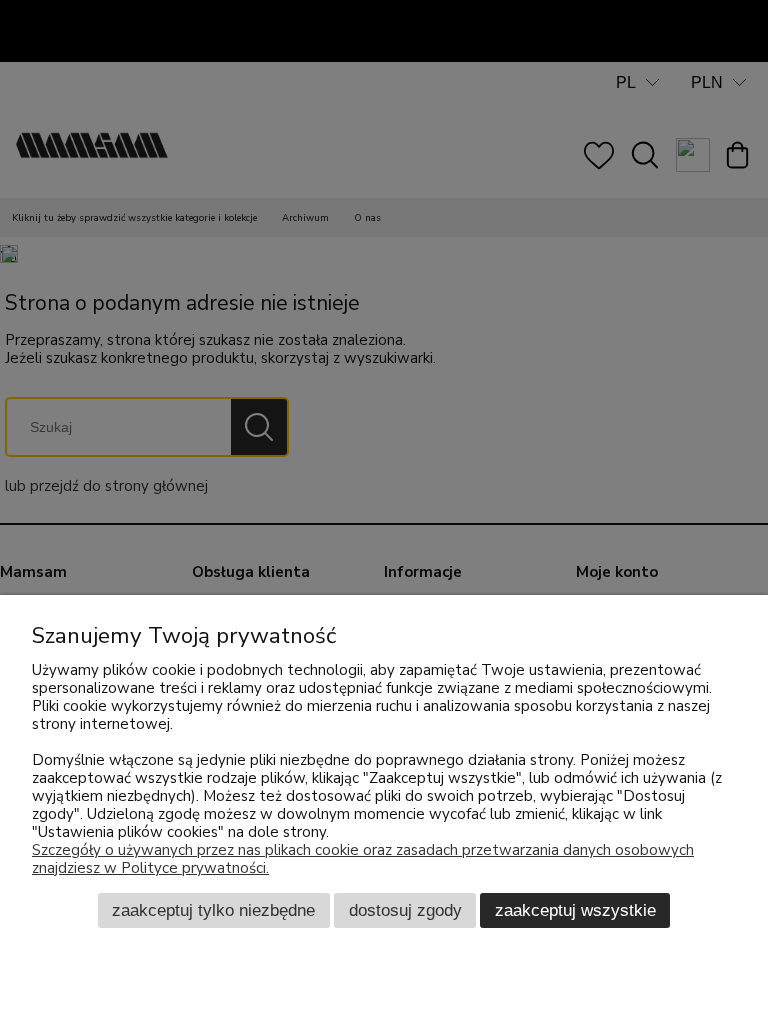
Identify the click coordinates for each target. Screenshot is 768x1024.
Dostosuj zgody (405, 910)
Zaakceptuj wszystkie (575, 910)
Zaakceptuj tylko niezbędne (213, 910)
